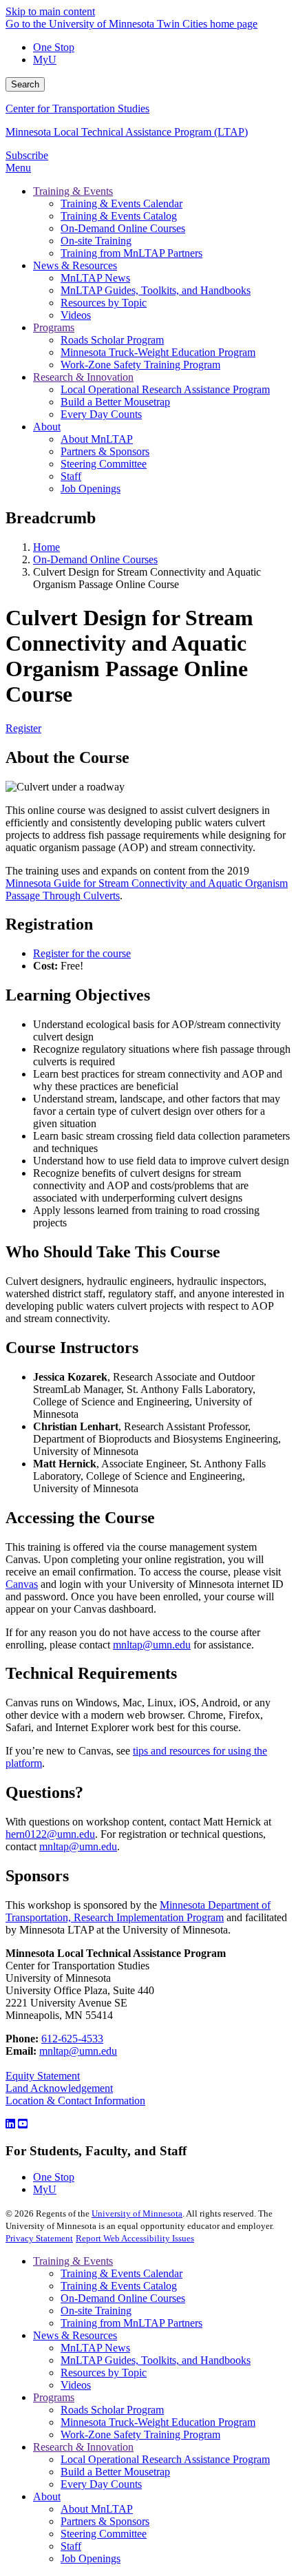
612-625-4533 (72, 2039)
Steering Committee (104, 2534)
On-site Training (96, 2311)
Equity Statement (43, 2076)
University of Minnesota (137, 2213)
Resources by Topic (104, 2373)
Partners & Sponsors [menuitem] (105, 451)
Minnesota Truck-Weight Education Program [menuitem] (158, 352)
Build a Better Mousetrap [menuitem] (115, 402)
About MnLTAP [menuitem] (97, 439)
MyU (45, 60)
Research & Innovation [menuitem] (83, 377)
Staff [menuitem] (71, 476)
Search (25, 84)
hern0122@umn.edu (50, 1834)
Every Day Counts (101, 2484)
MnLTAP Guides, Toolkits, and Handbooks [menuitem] (156, 290)
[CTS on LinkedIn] (10, 2124)
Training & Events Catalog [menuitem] (119, 216)
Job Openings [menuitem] (91, 489)
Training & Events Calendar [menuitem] (121, 203)
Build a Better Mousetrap (115, 2472)
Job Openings (91, 2558)
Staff (71, 2546)
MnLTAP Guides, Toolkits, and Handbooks (156, 2360)
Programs (54, 2397)
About (47, 2496)
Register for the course (82, 953)
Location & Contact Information (75, 2101)
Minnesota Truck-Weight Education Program (158, 2422)
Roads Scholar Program (112, 2410)
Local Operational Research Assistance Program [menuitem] (165, 389)
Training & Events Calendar (121, 2273)
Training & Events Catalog (119, 2286)
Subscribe (27, 155)
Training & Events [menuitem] (73, 191)
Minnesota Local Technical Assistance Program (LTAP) (127, 132)
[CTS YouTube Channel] (23, 2124)
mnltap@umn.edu (152, 1645)
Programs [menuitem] (54, 327)
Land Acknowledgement (59, 2088)
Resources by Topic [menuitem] (104, 303)
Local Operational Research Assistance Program (165, 2459)
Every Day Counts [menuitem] (101, 414)
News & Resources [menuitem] (75, 265)
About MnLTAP (97, 2509)
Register (23, 728)
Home (46, 547)
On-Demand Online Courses (95, 559)
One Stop (54, 47)
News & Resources (75, 2335)
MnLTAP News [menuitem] (95, 278)
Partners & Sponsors (105, 2521)
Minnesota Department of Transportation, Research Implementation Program (138, 1911)
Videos (76, 2385)
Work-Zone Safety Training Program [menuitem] (140, 365)
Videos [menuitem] (76, 315)
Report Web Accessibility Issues (135, 2238)
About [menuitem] (47, 427)
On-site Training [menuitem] (96, 241)
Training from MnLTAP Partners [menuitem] (131, 253)
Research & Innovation (83, 2447)
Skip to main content (50, 11)
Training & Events (73, 2261)
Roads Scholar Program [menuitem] (112, 340)
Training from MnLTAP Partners (131, 2323)
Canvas (22, 1584)
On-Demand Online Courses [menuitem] (123, 228)
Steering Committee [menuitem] (104, 464)
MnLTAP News (95, 2348)
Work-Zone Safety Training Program (140, 2434)
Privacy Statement (39, 2238)
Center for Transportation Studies (77, 108)
